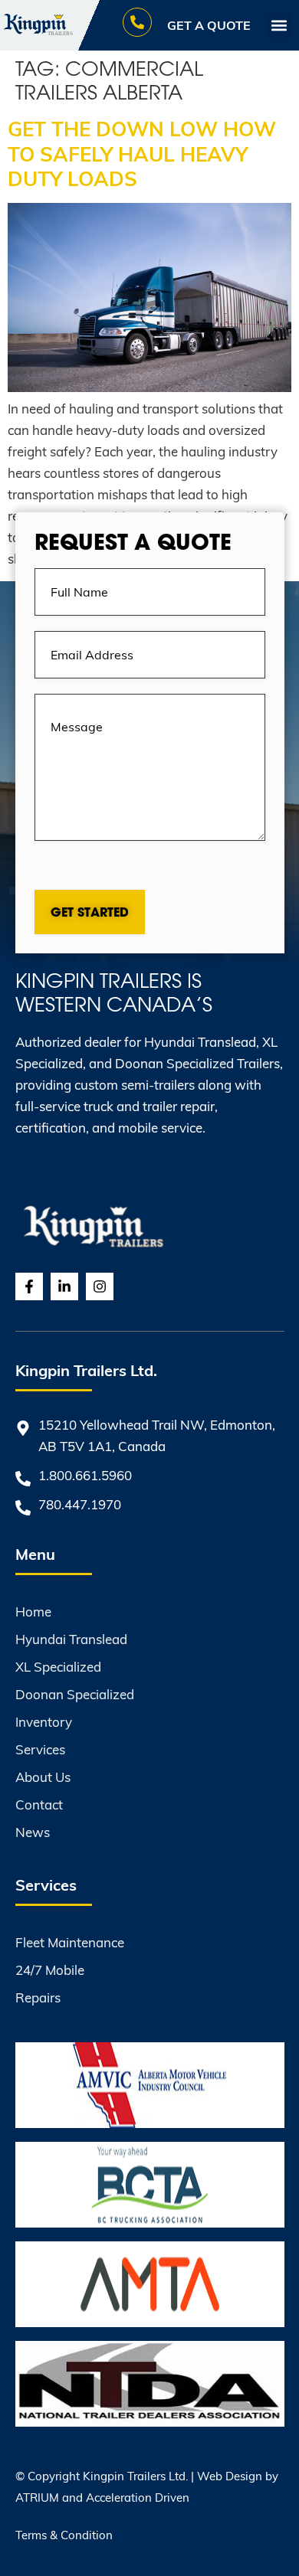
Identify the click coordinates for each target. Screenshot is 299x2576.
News (33, 1832)
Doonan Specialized (75, 1694)
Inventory (44, 1722)
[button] (279, 26)
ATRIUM (37, 2497)
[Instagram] (100, 1286)
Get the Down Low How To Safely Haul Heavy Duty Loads (142, 153)
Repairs (38, 1997)
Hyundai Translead (71, 1639)
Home (33, 1612)
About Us (43, 1777)
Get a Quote (209, 25)
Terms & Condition (64, 2535)
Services (40, 1749)
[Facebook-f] (29, 1286)
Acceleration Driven (138, 2497)
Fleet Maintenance (70, 1942)
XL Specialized (58, 1667)
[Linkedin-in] (64, 1286)
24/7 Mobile (50, 1970)
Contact (39, 1805)
